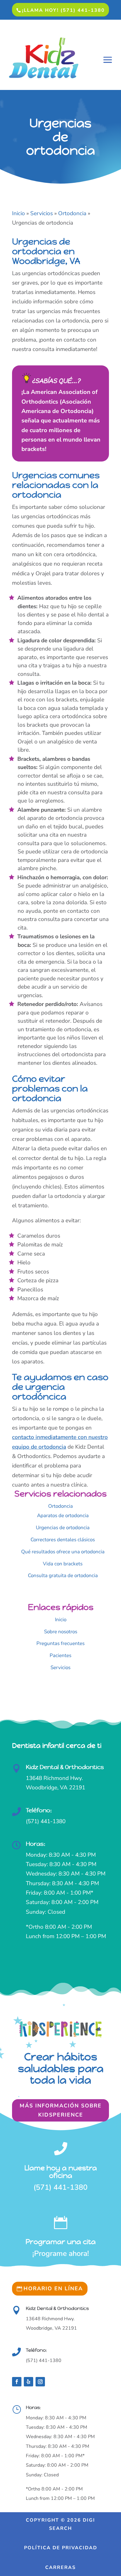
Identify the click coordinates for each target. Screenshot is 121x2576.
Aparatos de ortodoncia (63, 1516)
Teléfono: (39, 1810)
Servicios (60, 1668)
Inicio (61, 1620)
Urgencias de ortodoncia (63, 1528)
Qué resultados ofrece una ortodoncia (63, 1552)
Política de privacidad (61, 2548)
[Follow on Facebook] (17, 2382)
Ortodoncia (60, 1506)
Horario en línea (53, 2289)
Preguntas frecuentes (60, 1643)
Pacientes (60, 1655)
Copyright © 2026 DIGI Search (60, 2524)
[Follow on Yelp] (28, 2382)
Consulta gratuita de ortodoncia (63, 1575)
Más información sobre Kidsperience (61, 2110)
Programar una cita (61, 2242)
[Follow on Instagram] (40, 2382)
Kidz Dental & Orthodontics (65, 1767)
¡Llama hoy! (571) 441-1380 (63, 10)
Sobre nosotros (61, 1632)
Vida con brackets (63, 1564)
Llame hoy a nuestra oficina (61, 2172)
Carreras (60, 2567)
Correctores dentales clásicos (63, 1540)
